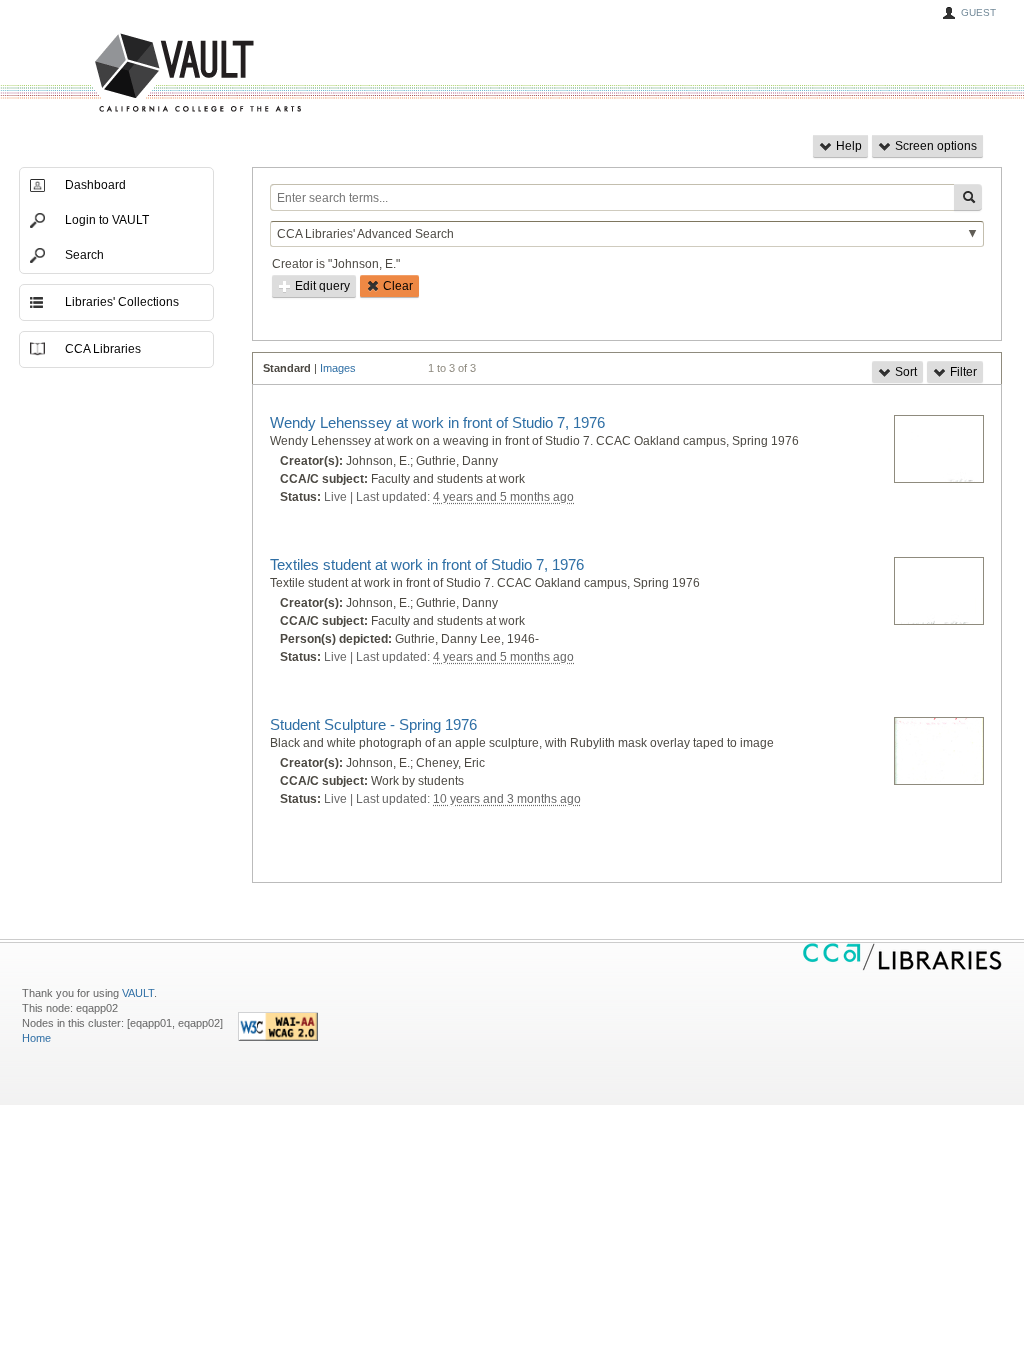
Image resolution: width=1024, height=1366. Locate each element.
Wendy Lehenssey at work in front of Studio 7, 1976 (437, 422)
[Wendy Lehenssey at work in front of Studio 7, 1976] (939, 450)
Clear (396, 286)
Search (84, 255)
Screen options (934, 146)
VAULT (122, 73)
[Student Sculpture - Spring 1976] (939, 752)
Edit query (321, 286)
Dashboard (95, 185)
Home (36, 1038)
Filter (962, 372)
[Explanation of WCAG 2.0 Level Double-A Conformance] (278, 1037)
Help (847, 146)
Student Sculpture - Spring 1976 (373, 724)
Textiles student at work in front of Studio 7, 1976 (427, 564)
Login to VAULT (107, 220)
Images (338, 368)
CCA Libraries (103, 349)
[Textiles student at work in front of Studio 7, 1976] (939, 592)
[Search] (968, 197)
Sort (904, 372)
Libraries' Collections (122, 302)
